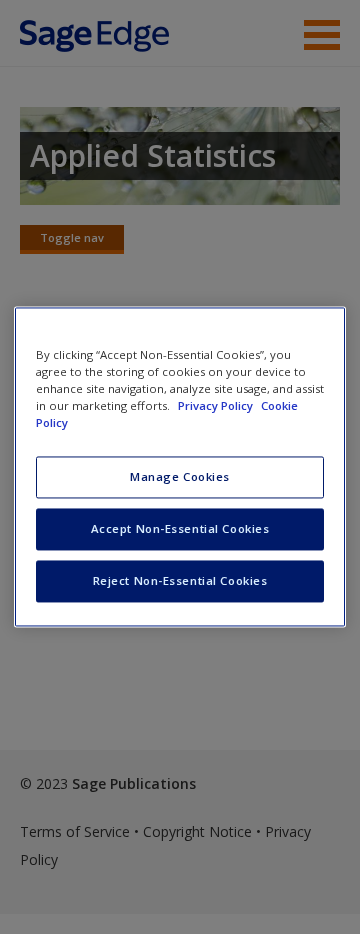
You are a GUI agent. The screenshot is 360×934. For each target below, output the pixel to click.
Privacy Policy (217, 406)
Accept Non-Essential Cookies (180, 529)
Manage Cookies (180, 477)
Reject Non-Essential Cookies (180, 581)
